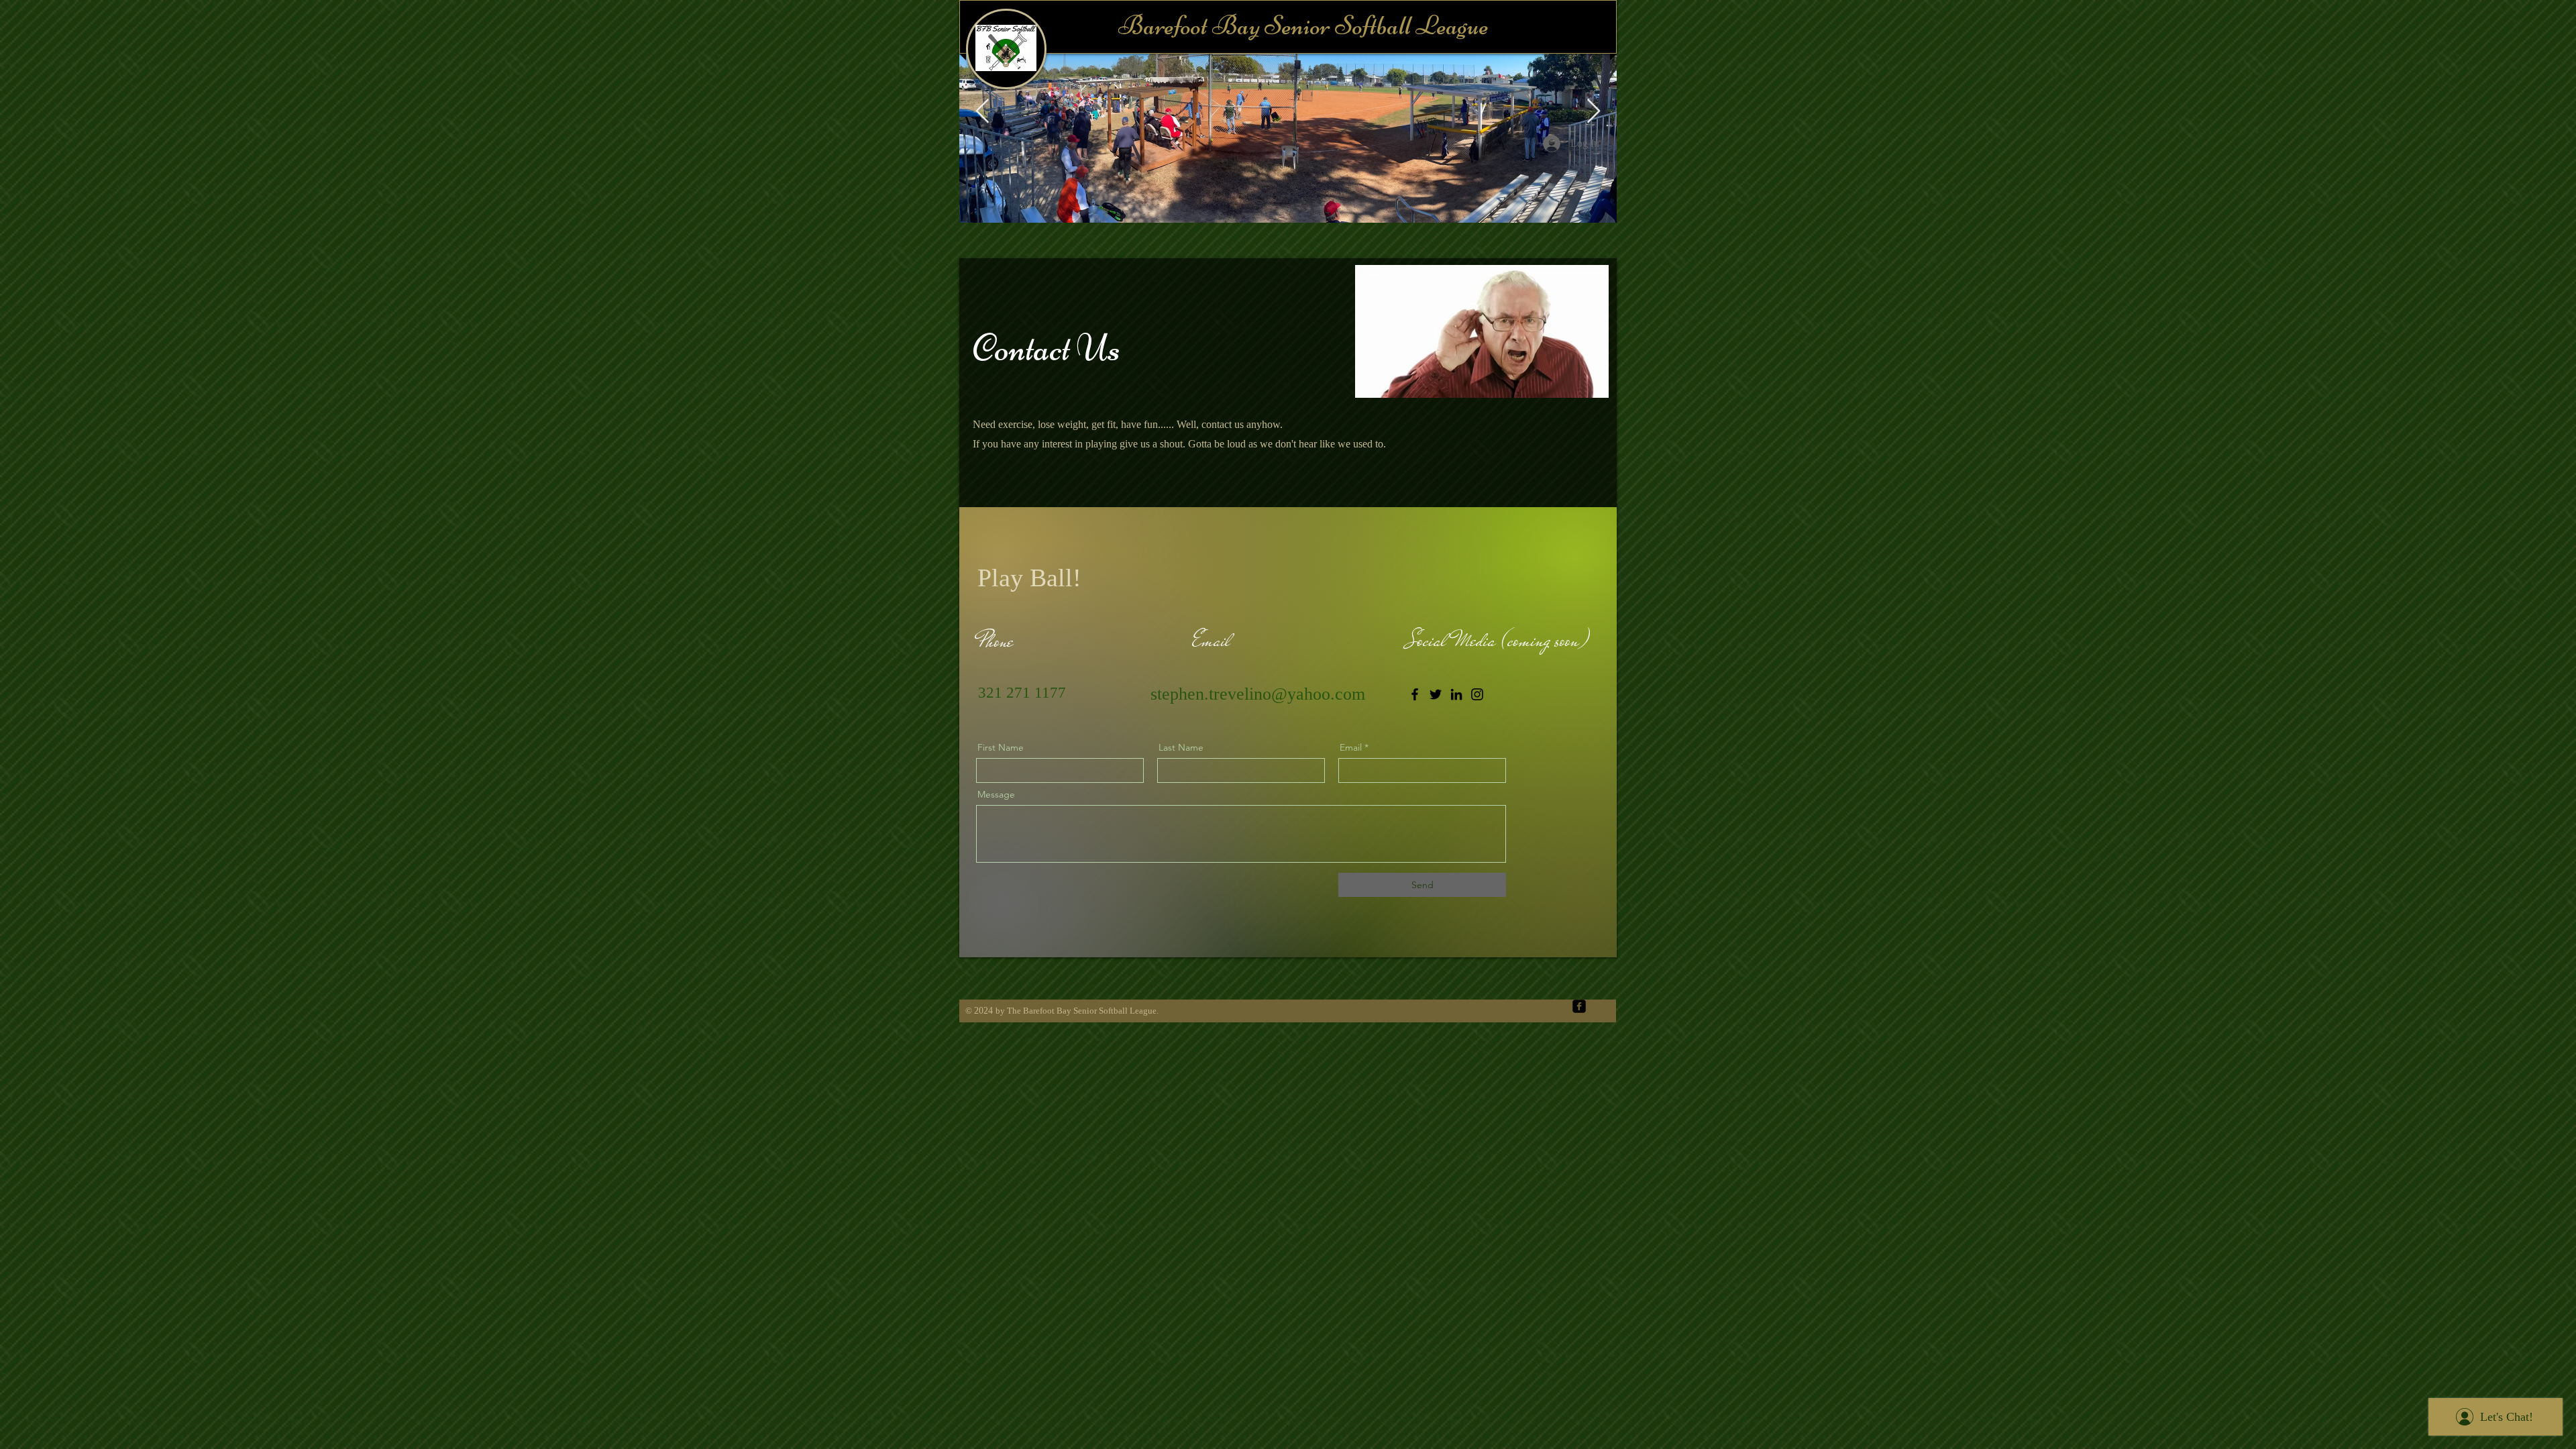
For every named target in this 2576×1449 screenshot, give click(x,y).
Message (996, 794)
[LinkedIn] (1456, 694)
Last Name (1181, 747)
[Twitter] (1436, 694)
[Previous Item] (982, 112)
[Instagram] (1477, 694)
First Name (1001, 747)
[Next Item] (1594, 112)
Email (1351, 747)
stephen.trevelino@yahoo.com (1258, 694)
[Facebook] (1415, 694)
